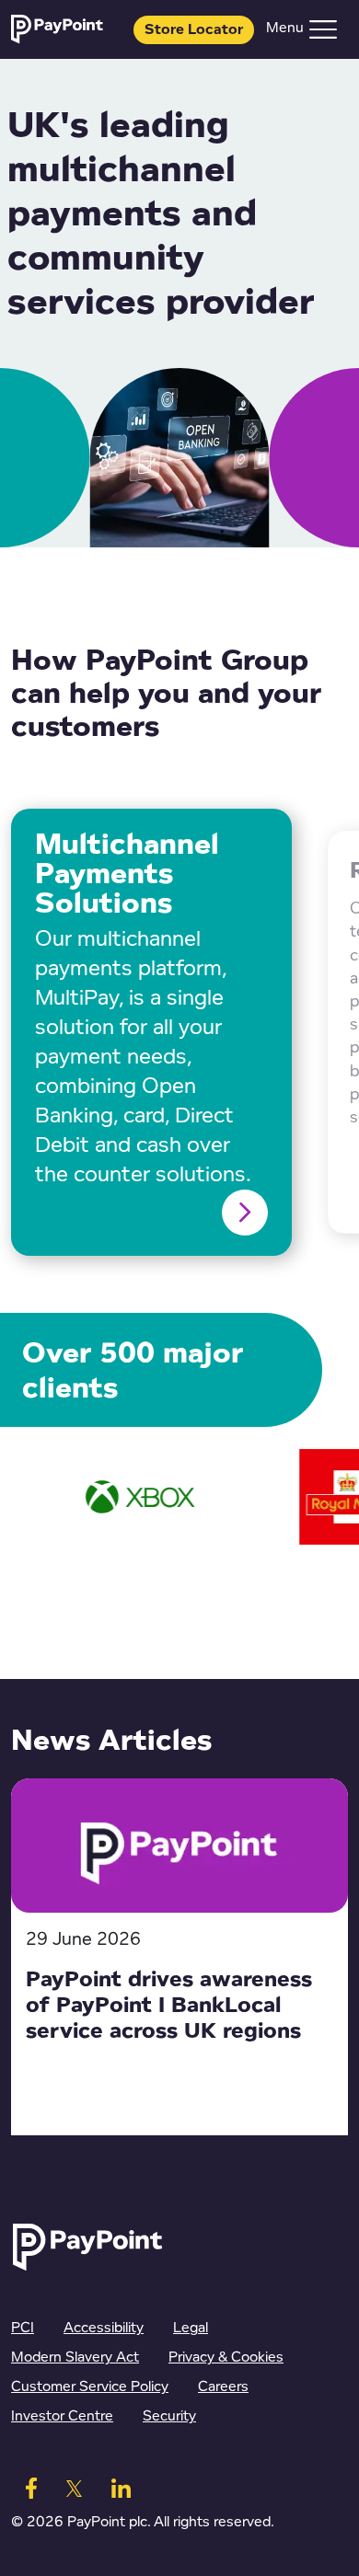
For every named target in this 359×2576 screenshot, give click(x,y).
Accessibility (104, 2328)
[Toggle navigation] (323, 29)
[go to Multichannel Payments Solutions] (245, 1213)
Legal (191, 2328)
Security (169, 2416)
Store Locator (194, 30)
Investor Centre (62, 2416)
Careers (223, 2387)
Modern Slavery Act (75, 2357)
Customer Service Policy (90, 2387)
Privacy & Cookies (226, 2357)
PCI (23, 2328)
